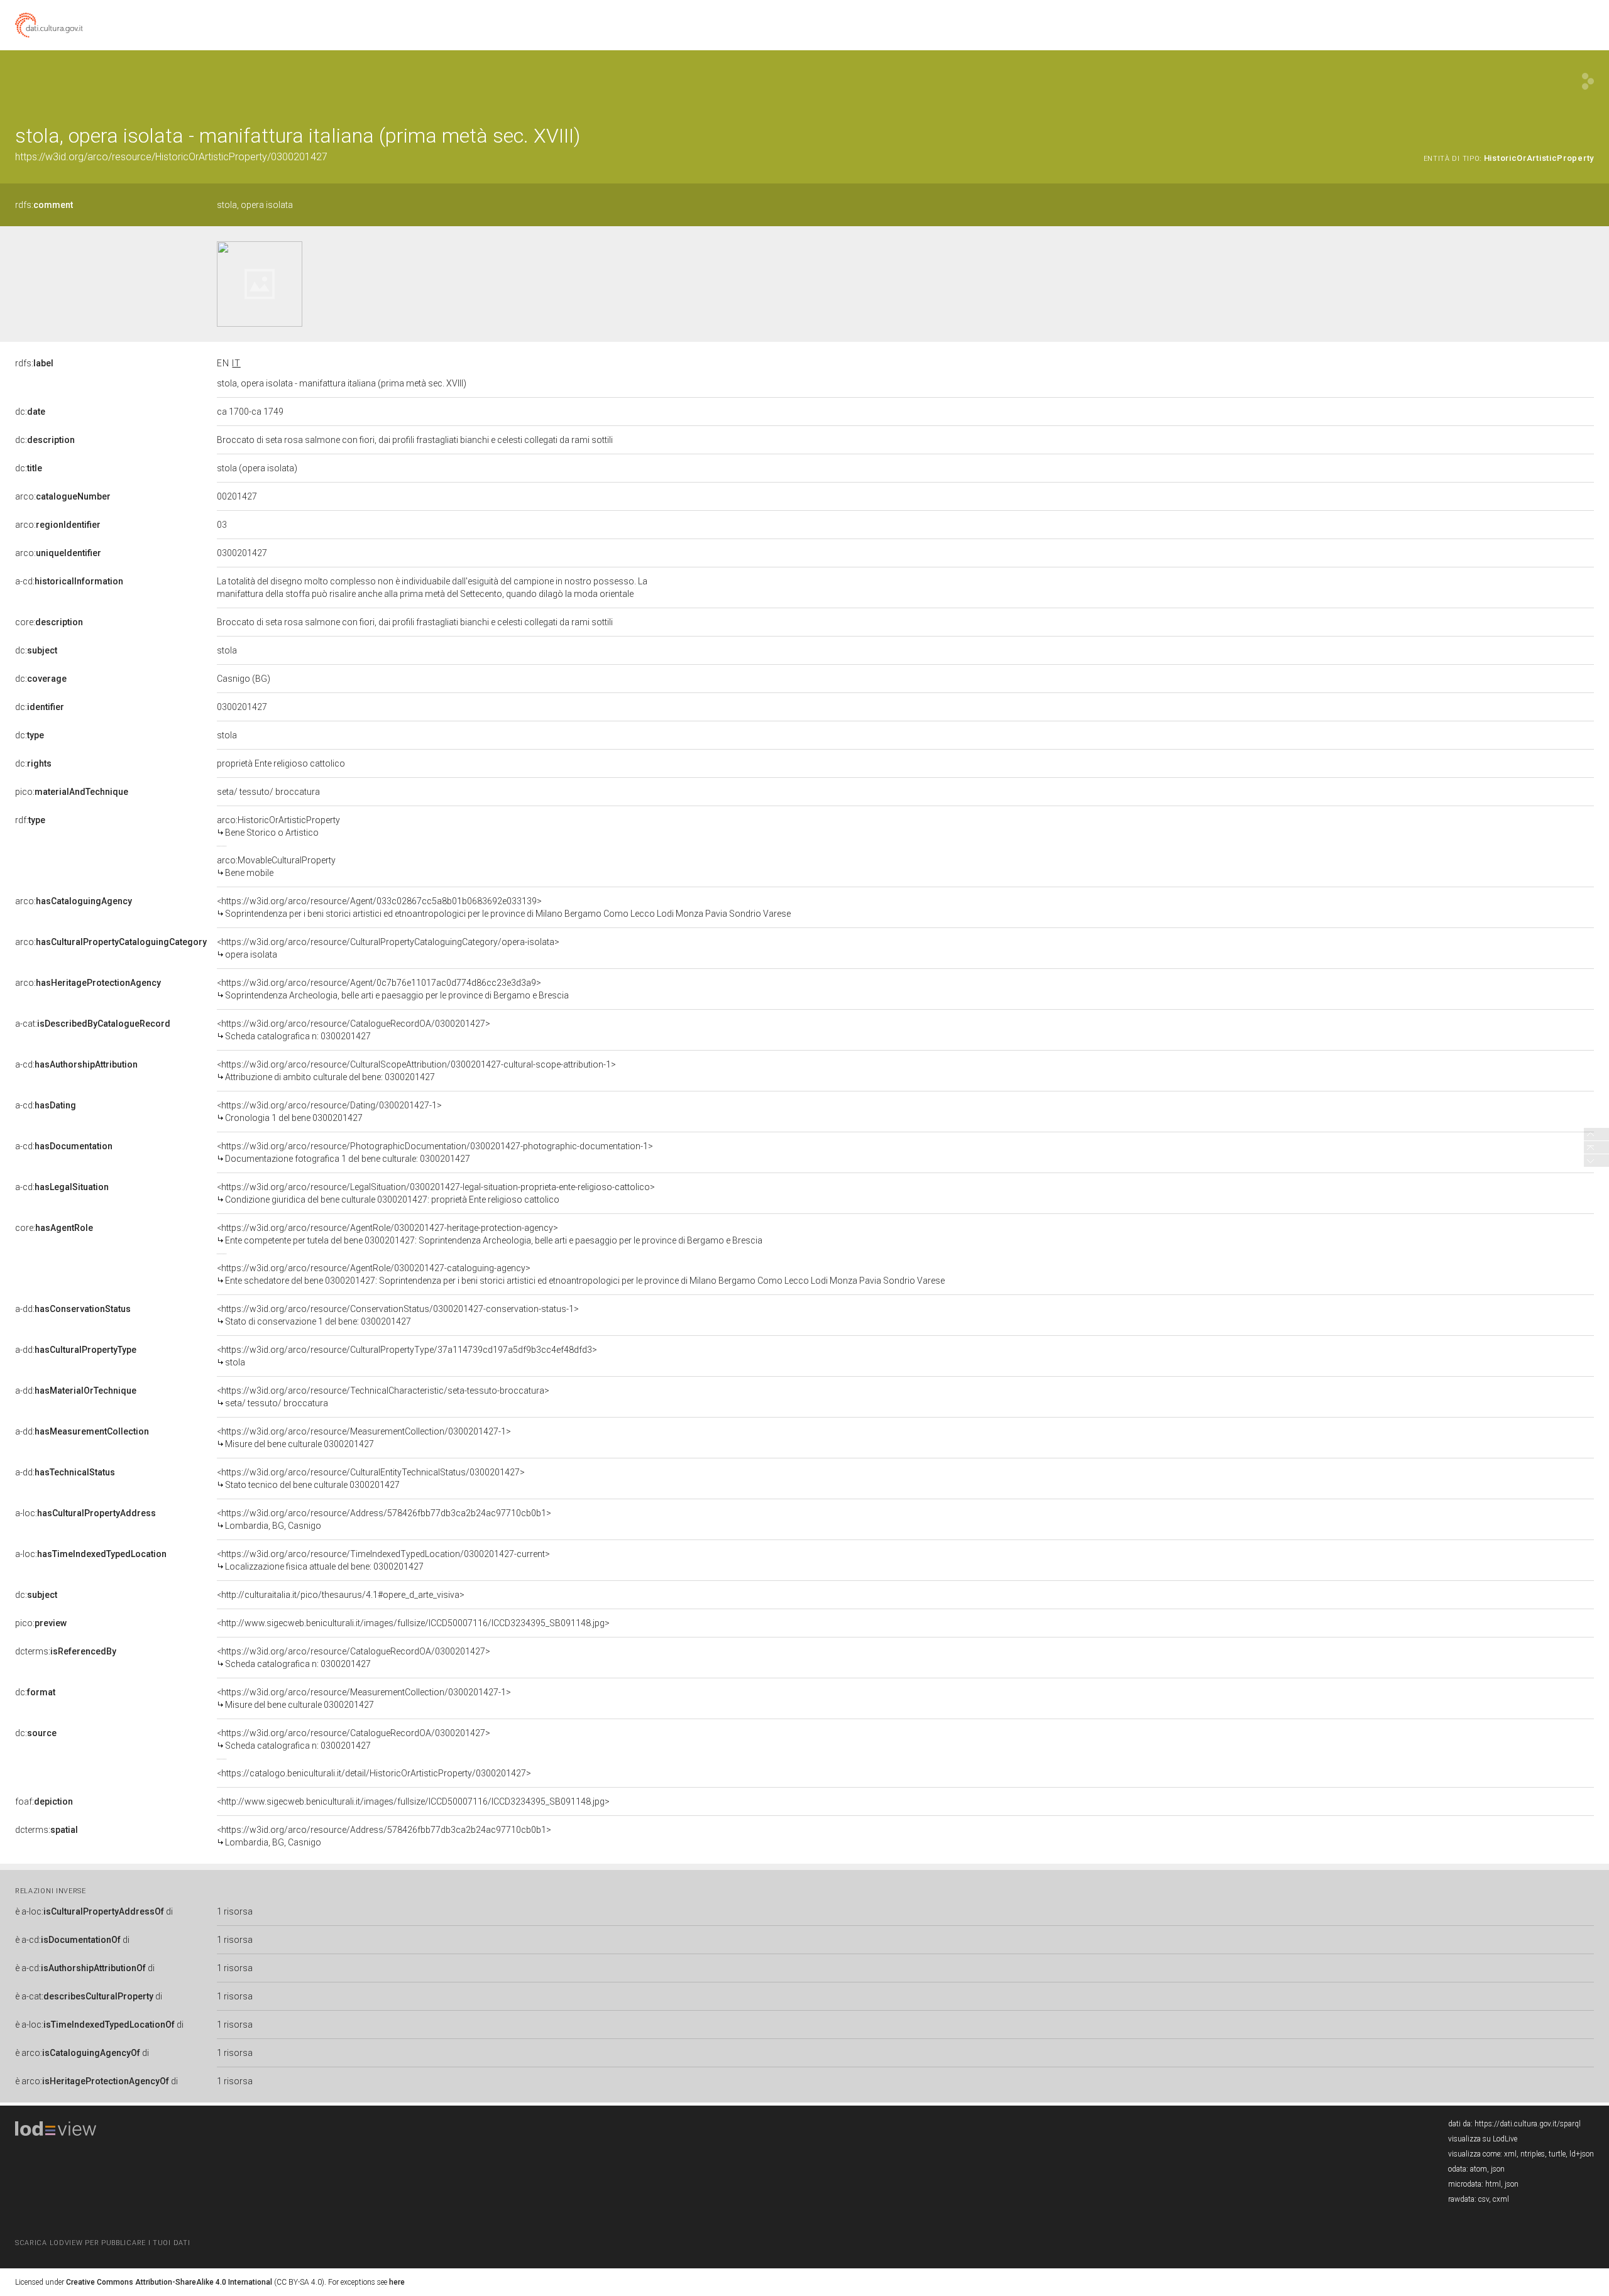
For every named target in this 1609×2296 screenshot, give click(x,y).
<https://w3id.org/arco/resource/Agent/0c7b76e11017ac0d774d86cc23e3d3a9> (393, 989)
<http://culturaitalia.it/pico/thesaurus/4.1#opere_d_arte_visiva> (341, 1595)
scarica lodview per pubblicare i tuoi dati (102, 2243)
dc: (30, 412)
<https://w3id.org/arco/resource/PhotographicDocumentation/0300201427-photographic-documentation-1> (435, 1152)
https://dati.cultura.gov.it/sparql (1528, 2124)
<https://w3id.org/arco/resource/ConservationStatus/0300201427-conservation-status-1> (398, 1315)
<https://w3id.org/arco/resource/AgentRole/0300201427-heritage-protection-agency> (490, 1234)
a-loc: (85, 1513)
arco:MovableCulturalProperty (276, 866)
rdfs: (44, 205)
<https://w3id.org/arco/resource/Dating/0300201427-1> (329, 1112)
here (397, 2282)
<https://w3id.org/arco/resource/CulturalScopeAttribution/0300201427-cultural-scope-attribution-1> (416, 1071)
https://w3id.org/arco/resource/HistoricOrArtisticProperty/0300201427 (171, 157)
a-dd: (73, 1309)
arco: (63, 496)
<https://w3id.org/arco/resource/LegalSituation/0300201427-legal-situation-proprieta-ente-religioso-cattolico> (436, 1193)
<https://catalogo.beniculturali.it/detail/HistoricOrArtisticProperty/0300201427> (374, 1773)
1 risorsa (235, 1911)
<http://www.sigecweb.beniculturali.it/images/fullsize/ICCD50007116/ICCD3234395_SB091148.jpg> (413, 1623)
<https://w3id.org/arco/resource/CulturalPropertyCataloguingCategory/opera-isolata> (388, 948)
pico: (72, 792)
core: (49, 622)
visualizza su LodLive (1483, 2139)
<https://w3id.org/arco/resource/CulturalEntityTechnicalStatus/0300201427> (371, 1479)
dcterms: (66, 1651)
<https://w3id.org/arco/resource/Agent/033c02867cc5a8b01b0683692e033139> (504, 907)
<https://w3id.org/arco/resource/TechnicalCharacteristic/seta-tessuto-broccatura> (383, 1397)
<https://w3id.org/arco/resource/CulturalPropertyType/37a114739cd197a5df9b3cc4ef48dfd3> (407, 1356)
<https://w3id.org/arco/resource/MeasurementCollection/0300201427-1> (364, 1438)
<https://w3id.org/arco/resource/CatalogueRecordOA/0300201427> (354, 1030)
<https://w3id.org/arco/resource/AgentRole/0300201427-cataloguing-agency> (581, 1274)
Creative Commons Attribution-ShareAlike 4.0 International (169, 2282)
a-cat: (93, 1024)
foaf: (44, 1801)
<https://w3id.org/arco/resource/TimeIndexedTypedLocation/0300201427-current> (383, 1560)
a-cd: (69, 581)
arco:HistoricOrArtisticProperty (278, 826)
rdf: (30, 820)
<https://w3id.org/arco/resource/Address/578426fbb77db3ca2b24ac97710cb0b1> (384, 1519)
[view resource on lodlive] (1588, 81)
